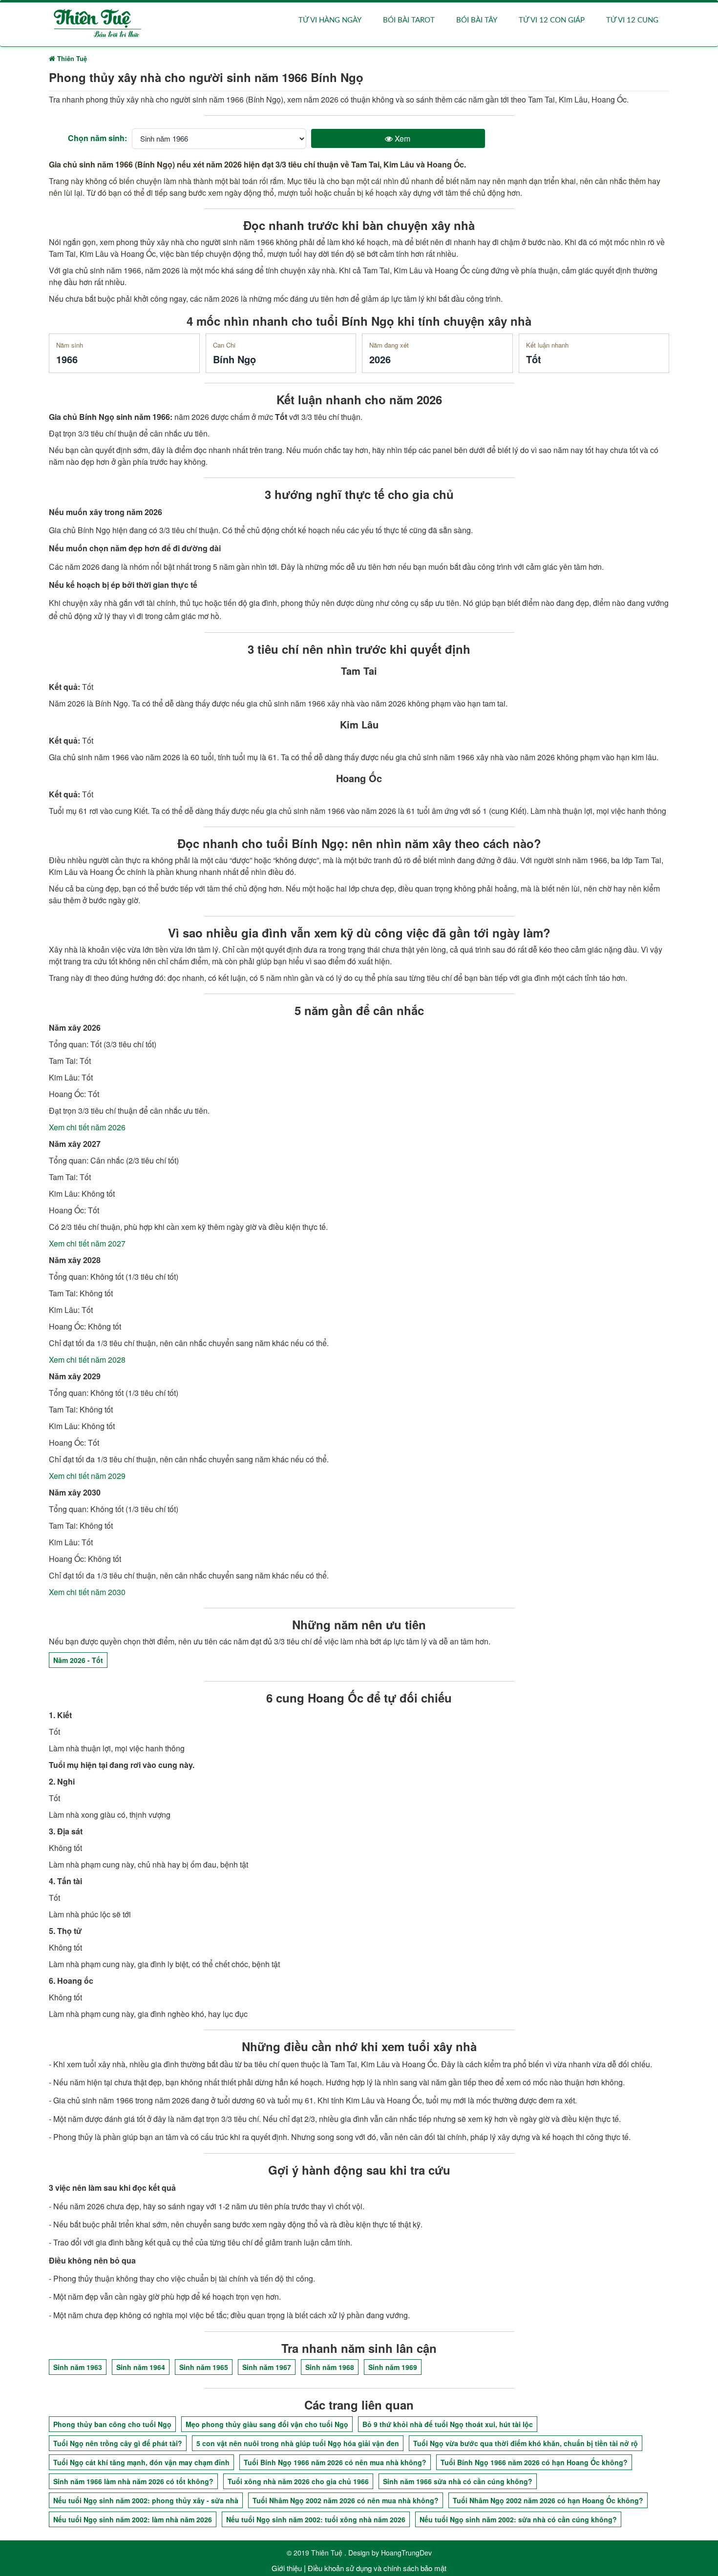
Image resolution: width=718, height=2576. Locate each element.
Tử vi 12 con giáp (552, 20)
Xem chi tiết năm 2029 (87, 1476)
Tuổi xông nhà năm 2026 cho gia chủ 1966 (298, 2481)
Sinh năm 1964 (141, 2367)
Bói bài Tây (477, 20)
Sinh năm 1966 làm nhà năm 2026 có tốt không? (133, 2481)
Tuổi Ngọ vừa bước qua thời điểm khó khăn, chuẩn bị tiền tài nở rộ (526, 2443)
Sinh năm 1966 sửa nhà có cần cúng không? (458, 2481)
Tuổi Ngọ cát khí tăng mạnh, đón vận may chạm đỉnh (141, 2462)
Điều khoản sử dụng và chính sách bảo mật (377, 2568)
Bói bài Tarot (409, 20)
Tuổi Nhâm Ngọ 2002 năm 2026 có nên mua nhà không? (346, 2500)
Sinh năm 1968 (330, 2367)
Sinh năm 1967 (267, 2367)
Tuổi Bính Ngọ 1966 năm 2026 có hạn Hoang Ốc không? (534, 2462)
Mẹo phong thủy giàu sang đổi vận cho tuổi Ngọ (267, 2424)
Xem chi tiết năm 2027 (87, 1243)
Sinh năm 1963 (78, 2367)
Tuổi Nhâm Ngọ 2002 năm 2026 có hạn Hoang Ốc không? (548, 2500)
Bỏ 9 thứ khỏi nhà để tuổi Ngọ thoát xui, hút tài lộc (448, 2424)
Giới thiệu (287, 2568)
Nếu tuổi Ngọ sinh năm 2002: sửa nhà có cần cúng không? (518, 2519)
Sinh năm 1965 (204, 2367)
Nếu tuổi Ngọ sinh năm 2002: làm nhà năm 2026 (133, 2519)
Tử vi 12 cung (632, 20)
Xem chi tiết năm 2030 (87, 1592)
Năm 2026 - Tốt (78, 1660)
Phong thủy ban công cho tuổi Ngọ (112, 2424)
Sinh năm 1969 (393, 2367)
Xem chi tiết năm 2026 (87, 1127)
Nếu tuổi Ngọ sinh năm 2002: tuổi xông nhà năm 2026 (316, 2519)
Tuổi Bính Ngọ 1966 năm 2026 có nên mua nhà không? (335, 2462)
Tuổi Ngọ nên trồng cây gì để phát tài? (118, 2443)
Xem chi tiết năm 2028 (87, 1360)
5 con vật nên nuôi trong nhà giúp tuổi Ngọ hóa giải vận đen (298, 2443)
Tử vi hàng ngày (330, 20)
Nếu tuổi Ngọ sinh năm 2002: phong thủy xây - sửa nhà (146, 2500)
